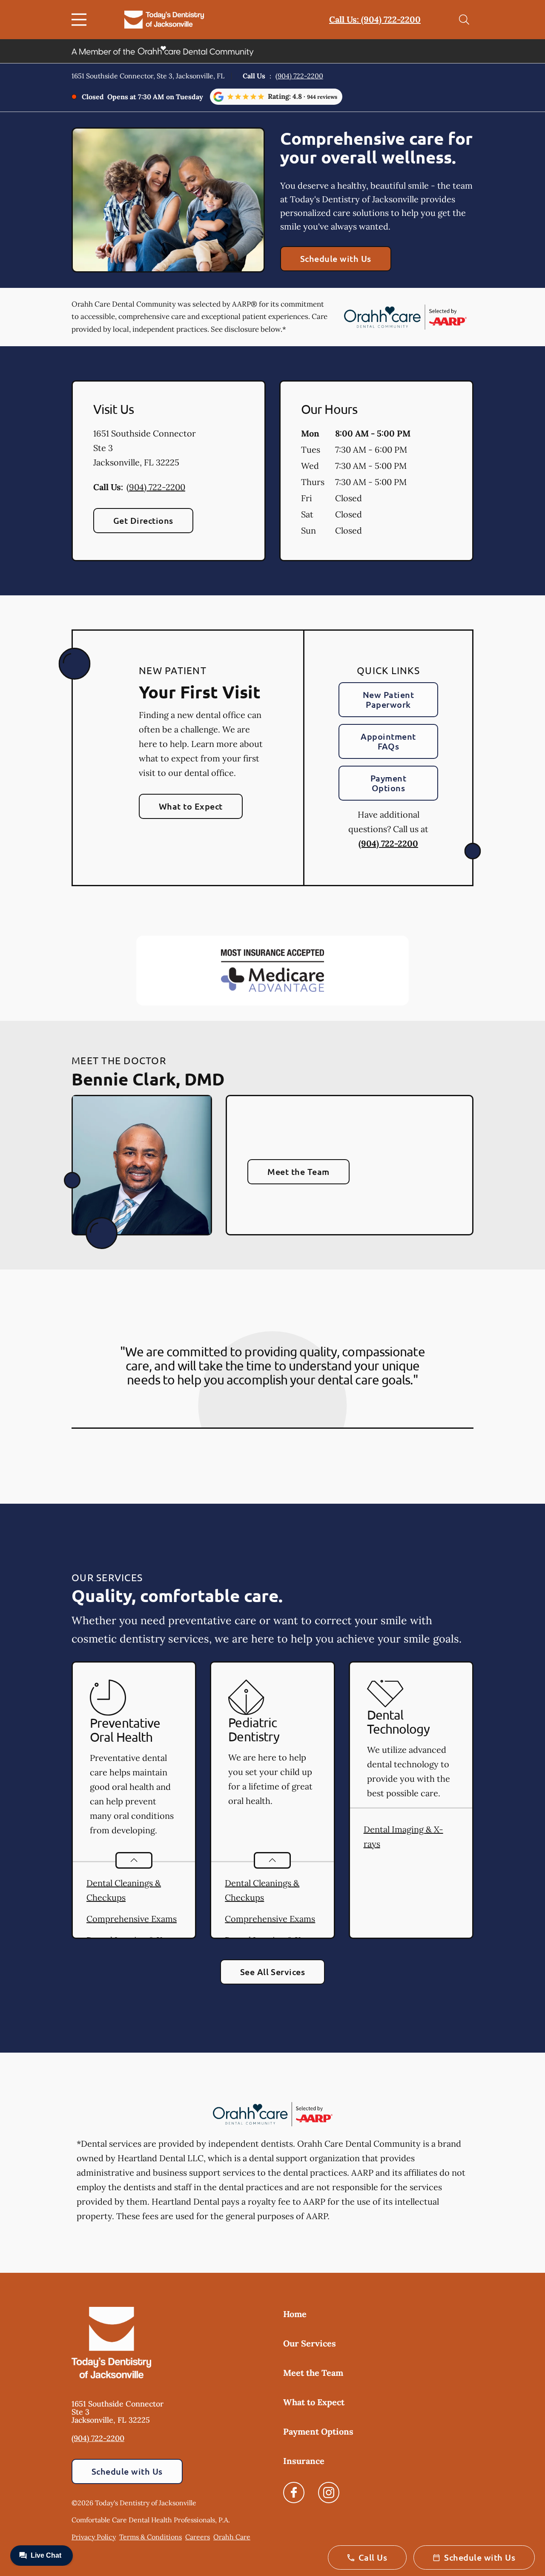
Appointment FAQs (388, 741)
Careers (198, 2537)
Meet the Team (298, 1172)
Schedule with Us (336, 258)
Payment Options (388, 783)
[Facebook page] (294, 2493)
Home (295, 2314)
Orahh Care (232, 2537)
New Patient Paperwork (388, 699)
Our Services (310, 2343)
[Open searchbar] (464, 20)
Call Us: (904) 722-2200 (375, 19)
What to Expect (191, 806)
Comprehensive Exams (132, 1919)
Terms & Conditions (151, 2537)
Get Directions (143, 520)
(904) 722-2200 (299, 76)
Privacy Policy (94, 2537)
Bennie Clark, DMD (148, 1079)
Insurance (304, 2461)
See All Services (273, 1972)
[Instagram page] (329, 2493)
